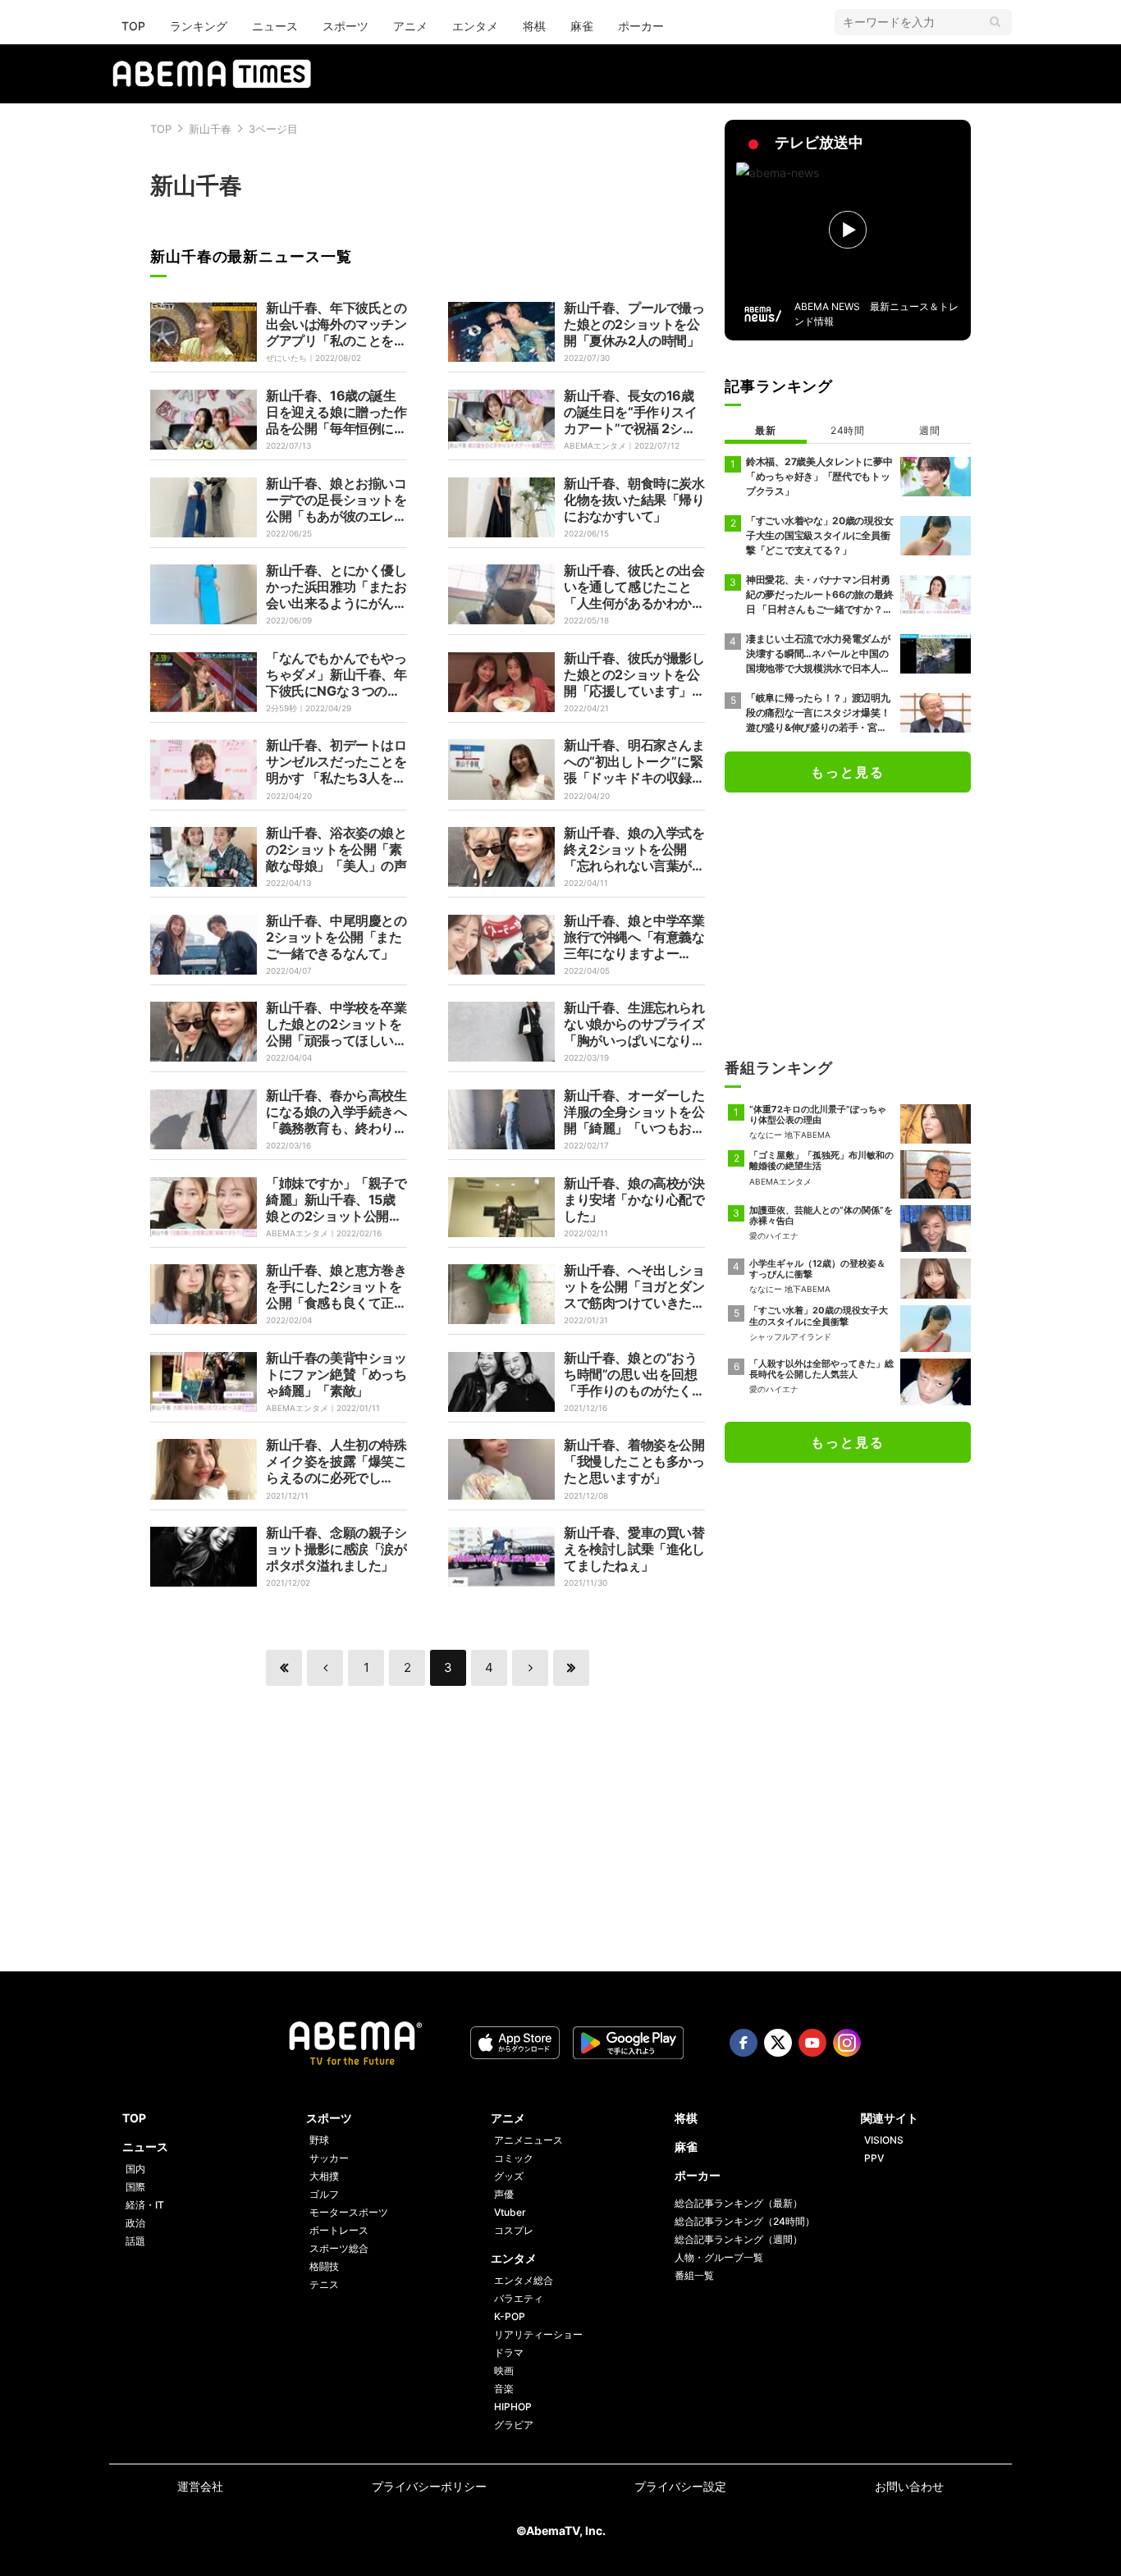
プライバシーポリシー (429, 2486)
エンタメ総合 (524, 2280)
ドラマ (509, 2352)
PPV (874, 2158)
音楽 (504, 2389)
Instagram (847, 2043)
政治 (135, 2223)
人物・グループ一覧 (719, 2257)
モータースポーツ (349, 2212)
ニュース (275, 26)
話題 (135, 2241)
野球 (319, 2140)
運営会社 (200, 2486)
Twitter (778, 2043)
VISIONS (884, 2140)
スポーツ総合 (339, 2248)
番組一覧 (694, 2275)
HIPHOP (513, 2407)
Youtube (812, 2043)
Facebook (744, 2043)
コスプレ (514, 2230)
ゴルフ (324, 2194)
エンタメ (475, 26)
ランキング (199, 26)
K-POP (510, 2316)
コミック (514, 2158)
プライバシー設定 (680, 2486)
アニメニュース (528, 2140)
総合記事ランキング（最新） (739, 2203)
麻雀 (582, 26)
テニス (324, 2284)
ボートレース (339, 2230)
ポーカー (641, 26)
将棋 (534, 26)
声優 (504, 2194)
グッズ (509, 2176)
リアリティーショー (538, 2334)
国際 (135, 2187)
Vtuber (510, 2212)
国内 (135, 2169)
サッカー (329, 2158)
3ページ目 (273, 129)
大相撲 (324, 2176)
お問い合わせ (909, 2486)
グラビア (514, 2425)
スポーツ (345, 26)
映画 (504, 2370)
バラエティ (519, 2298)
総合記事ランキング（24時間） (745, 2221)
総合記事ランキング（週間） (739, 2239)
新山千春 (210, 129)
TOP (133, 26)
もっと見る (848, 772)
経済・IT (145, 2205)
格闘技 (324, 2266)
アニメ (410, 26)
